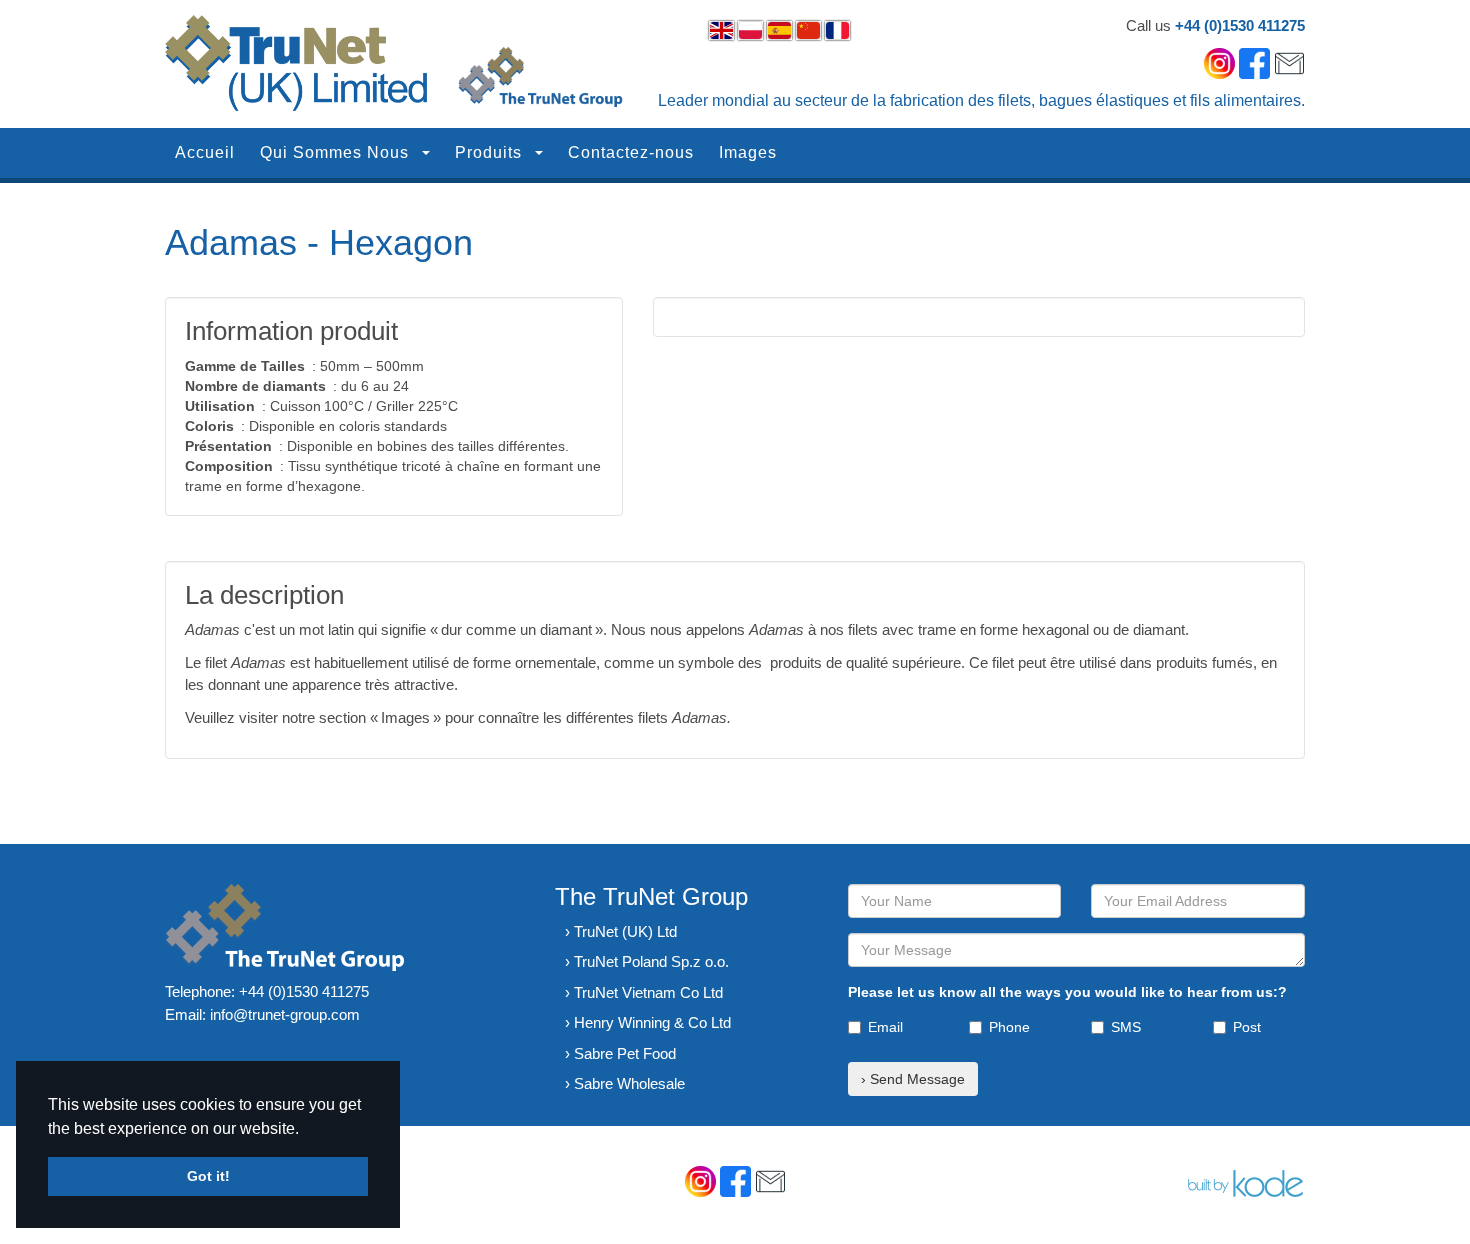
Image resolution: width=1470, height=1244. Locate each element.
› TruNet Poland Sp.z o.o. (647, 961)
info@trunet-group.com (285, 1014)
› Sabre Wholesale (625, 1083)
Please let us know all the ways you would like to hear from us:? (1067, 992)
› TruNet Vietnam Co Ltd (644, 992)
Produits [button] (491, 152)
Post (1247, 1027)
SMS (1126, 1027)
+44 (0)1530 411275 (1240, 25)
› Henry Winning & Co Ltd (648, 1022)
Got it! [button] (208, 1176)
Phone (1009, 1027)
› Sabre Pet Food (620, 1053)
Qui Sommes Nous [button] (337, 152)
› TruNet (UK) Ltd (621, 931)
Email (885, 1027)
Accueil (205, 152)
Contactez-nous (631, 152)
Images (748, 152)
